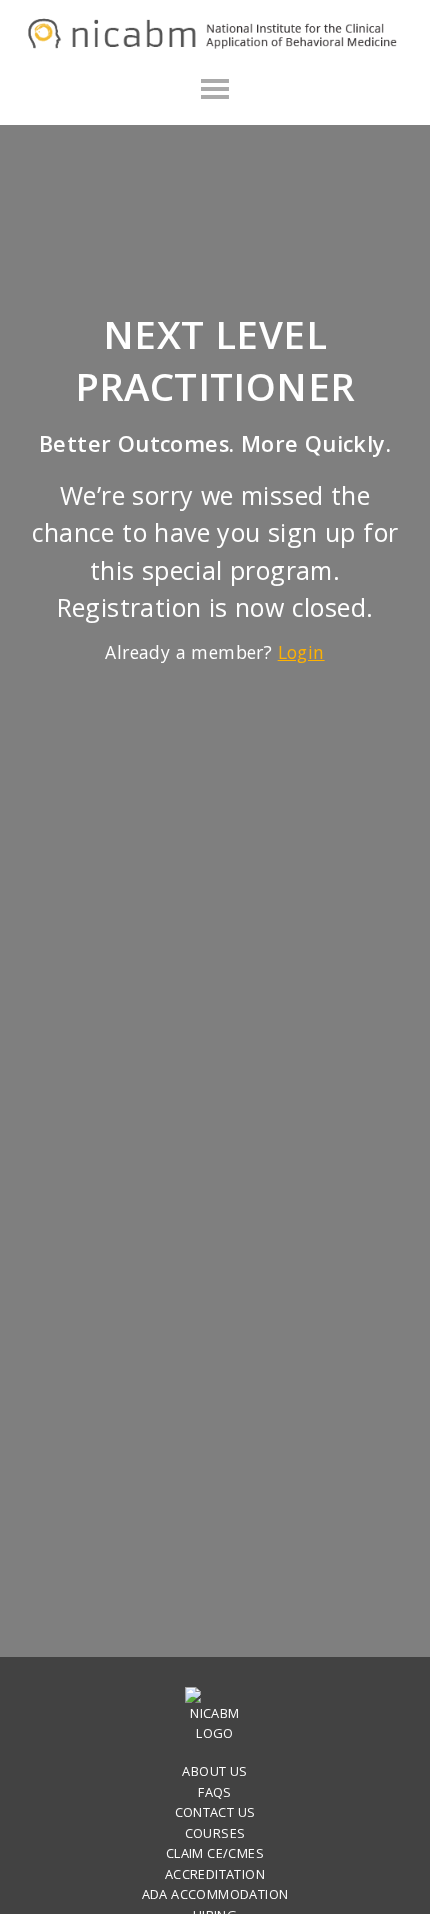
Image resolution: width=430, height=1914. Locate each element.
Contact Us (215, 1812)
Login (301, 652)
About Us (214, 1771)
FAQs (215, 1792)
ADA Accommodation (215, 1894)
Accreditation (215, 1874)
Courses (215, 1833)
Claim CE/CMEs (215, 1853)
